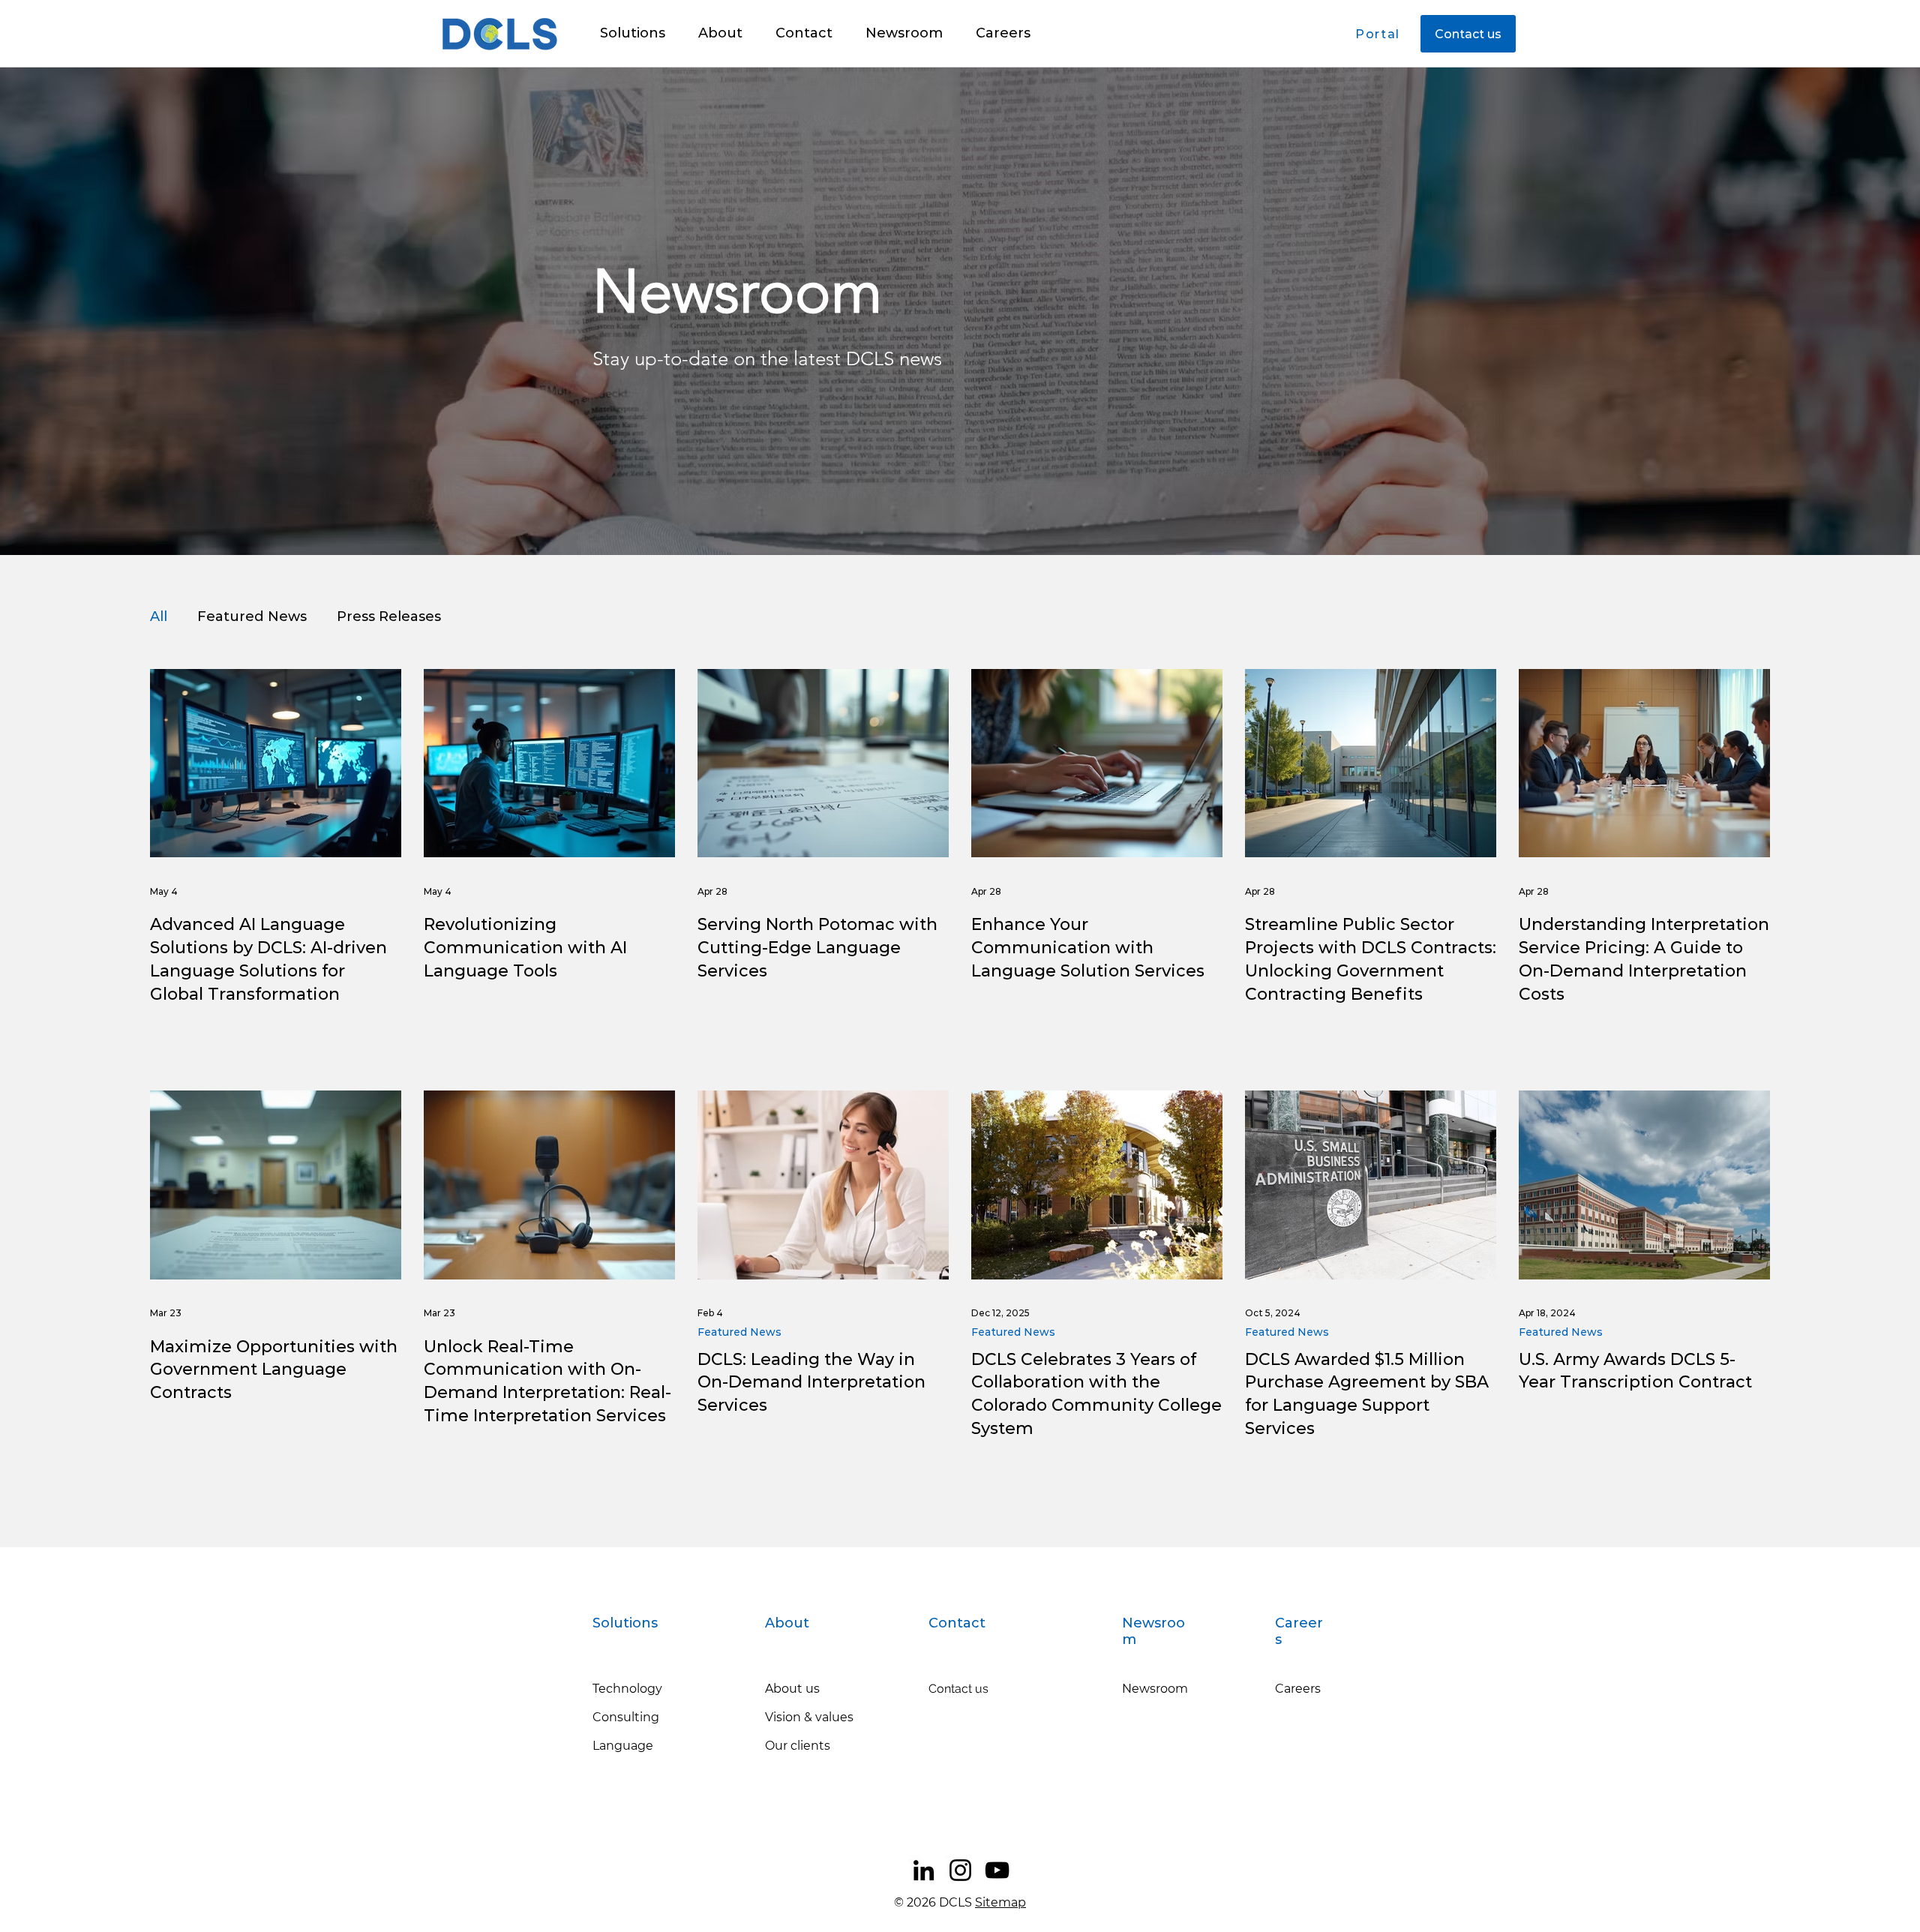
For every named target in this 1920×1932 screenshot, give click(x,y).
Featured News (252, 616)
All (159, 616)
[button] (633, 33)
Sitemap (1000, 1902)
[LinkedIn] (924, 1870)
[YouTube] (997, 1870)
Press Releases (389, 616)
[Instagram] (960, 1870)
